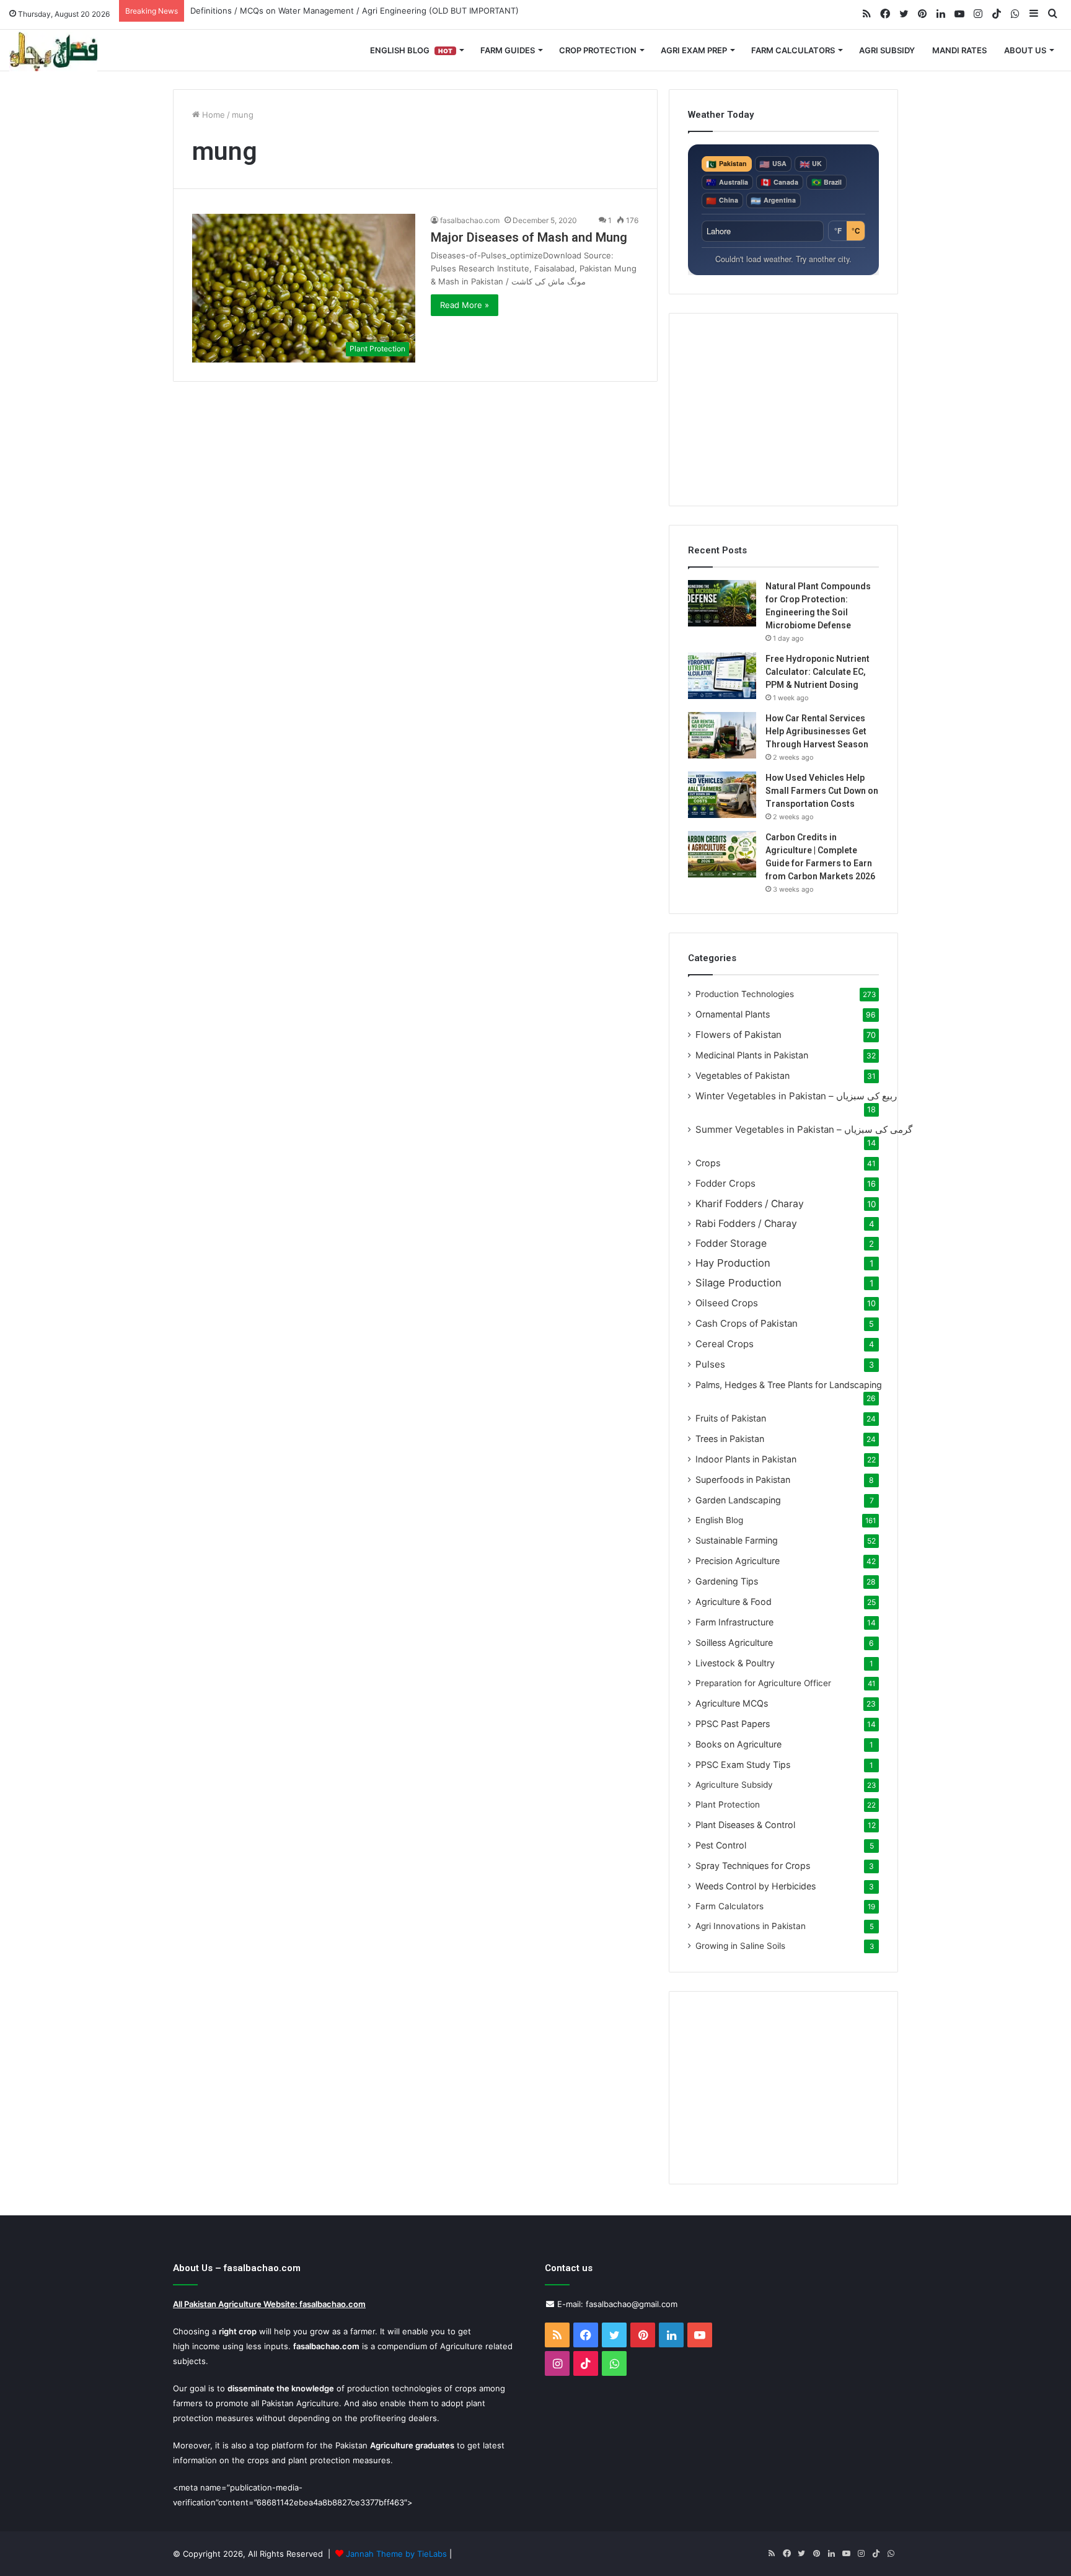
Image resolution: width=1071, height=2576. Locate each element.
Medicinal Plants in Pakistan (752, 1055)
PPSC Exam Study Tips (743, 1765)
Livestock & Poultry (735, 1663)
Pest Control (721, 1845)
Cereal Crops (725, 1344)
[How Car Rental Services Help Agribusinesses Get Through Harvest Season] (722, 735)
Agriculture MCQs (732, 1703)
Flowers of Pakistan (738, 1035)
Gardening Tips (727, 1581)
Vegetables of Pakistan (743, 1075)
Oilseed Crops (727, 1303)
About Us (1025, 50)
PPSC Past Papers (733, 1724)
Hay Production (733, 1263)
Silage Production (738, 1283)
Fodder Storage (731, 1243)
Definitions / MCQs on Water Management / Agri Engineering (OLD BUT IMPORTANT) (355, 11)
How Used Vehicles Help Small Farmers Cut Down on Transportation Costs (822, 791)
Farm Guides (508, 50)
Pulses (710, 1364)
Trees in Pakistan (730, 1439)
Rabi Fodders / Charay (746, 1224)
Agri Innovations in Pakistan (751, 1926)
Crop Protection (598, 50)
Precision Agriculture (738, 1561)
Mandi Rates (959, 50)
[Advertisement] (783, 410)
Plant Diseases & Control (745, 1825)
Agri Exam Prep (694, 50)
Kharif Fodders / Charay (750, 1204)
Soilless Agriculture (734, 1642)
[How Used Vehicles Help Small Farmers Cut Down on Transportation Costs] (722, 795)
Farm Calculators (793, 50)
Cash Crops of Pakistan (747, 1323)
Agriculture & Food (734, 1602)
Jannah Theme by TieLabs (396, 2554)
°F (838, 231)
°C (856, 231)
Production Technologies (745, 994)
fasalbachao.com (470, 220)
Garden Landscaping (738, 1500)
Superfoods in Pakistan (743, 1479)
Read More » (465, 305)
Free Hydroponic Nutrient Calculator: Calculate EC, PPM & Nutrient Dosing (818, 672)
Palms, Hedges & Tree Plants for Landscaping (789, 1385)
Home (212, 115)
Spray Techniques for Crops (753, 1866)
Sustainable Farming (737, 1540)
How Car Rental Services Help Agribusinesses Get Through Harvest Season (817, 731)
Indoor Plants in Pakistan (746, 1459)
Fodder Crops (725, 1183)
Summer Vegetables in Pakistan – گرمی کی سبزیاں (804, 1129)
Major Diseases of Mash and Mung (529, 237)
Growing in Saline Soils (740, 1946)
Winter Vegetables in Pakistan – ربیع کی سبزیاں (796, 1096)
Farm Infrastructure (734, 1622)
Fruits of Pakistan (731, 1418)
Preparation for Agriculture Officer (763, 1683)
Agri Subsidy (887, 50)
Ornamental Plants (733, 1014)
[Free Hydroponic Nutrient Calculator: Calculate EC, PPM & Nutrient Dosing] (722, 676)
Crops (708, 1163)
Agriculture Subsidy (734, 1785)
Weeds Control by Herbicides (756, 1886)
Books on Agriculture (738, 1744)
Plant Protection (728, 1805)
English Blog (411, 50)
